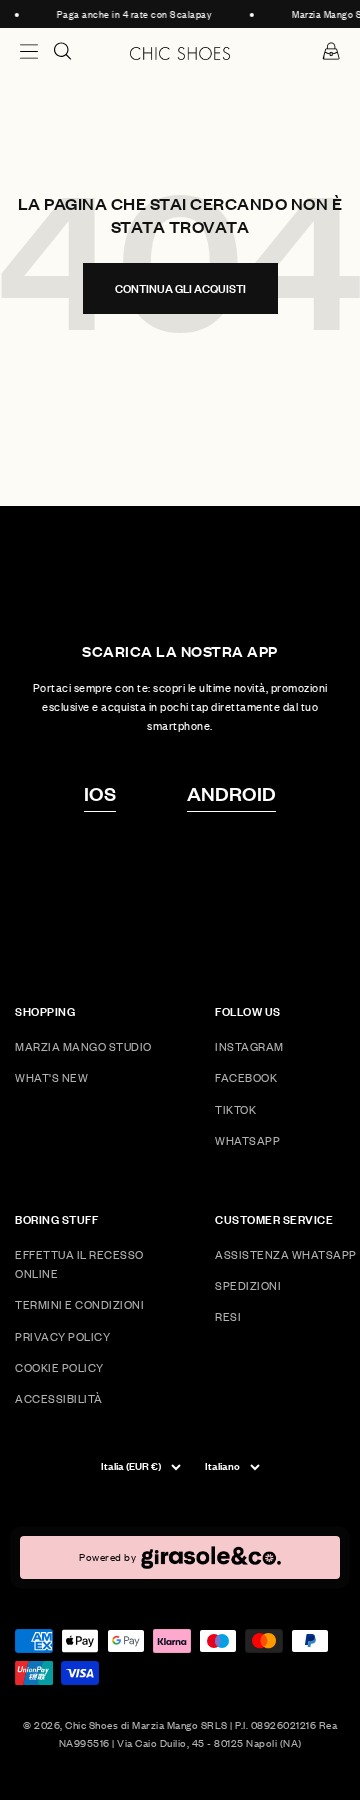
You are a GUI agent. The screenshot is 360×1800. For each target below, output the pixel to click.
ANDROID (231, 793)
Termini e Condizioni (79, 1304)
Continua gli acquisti (180, 288)
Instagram (249, 1046)
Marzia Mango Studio (83, 1046)
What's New (51, 1077)
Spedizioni (248, 1285)
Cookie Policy (59, 1367)
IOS (100, 793)
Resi (228, 1316)
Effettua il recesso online (79, 1264)
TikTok (235, 1109)
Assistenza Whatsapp (286, 1254)
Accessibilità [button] (59, 1398)
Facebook (246, 1077)
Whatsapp (247, 1140)
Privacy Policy (62, 1336)
